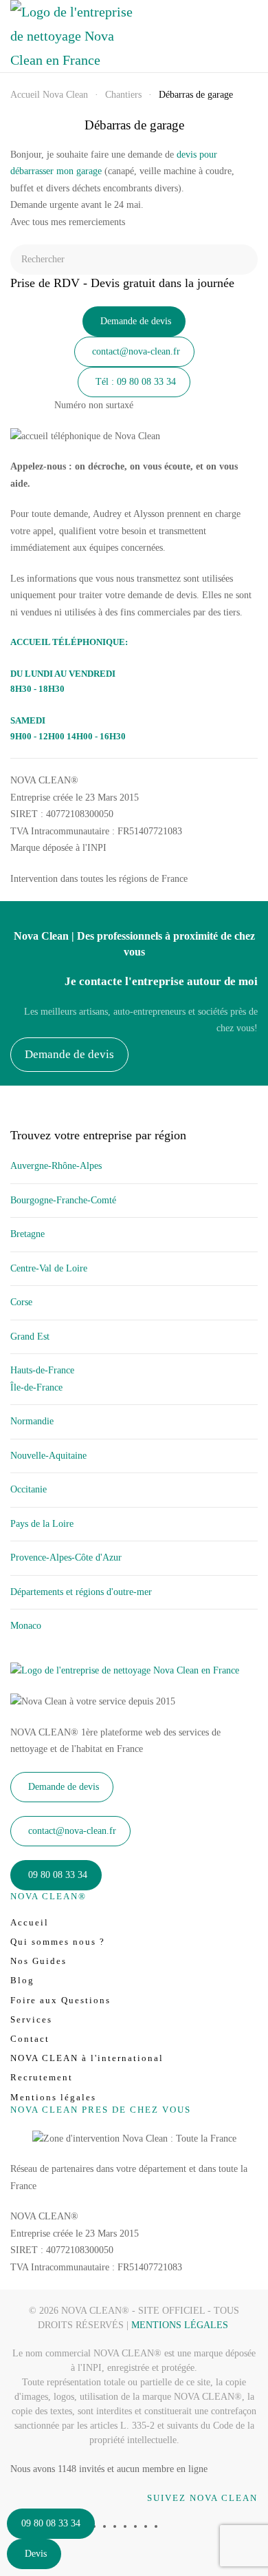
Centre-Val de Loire (49, 1268)
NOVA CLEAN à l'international (87, 2058)
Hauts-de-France (42, 1370)
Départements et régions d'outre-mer (81, 1592)
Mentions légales (53, 2097)
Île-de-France (36, 1387)
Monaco (26, 1626)
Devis (36, 2554)
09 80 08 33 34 (51, 2523)
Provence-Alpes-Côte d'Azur (66, 1558)
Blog (22, 1980)
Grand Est (30, 1337)
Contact (30, 2039)
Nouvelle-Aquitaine (48, 1456)
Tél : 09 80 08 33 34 (136, 382)
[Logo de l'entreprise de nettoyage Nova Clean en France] (125, 1670)
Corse (21, 1302)
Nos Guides (38, 1961)
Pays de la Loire (42, 1524)
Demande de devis (136, 321)
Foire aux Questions (60, 2000)
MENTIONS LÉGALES (180, 2325)
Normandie (32, 1421)
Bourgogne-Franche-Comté (63, 1200)
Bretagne (27, 1234)
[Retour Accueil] (72, 36)
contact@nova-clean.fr (136, 351)
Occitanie (29, 1489)
